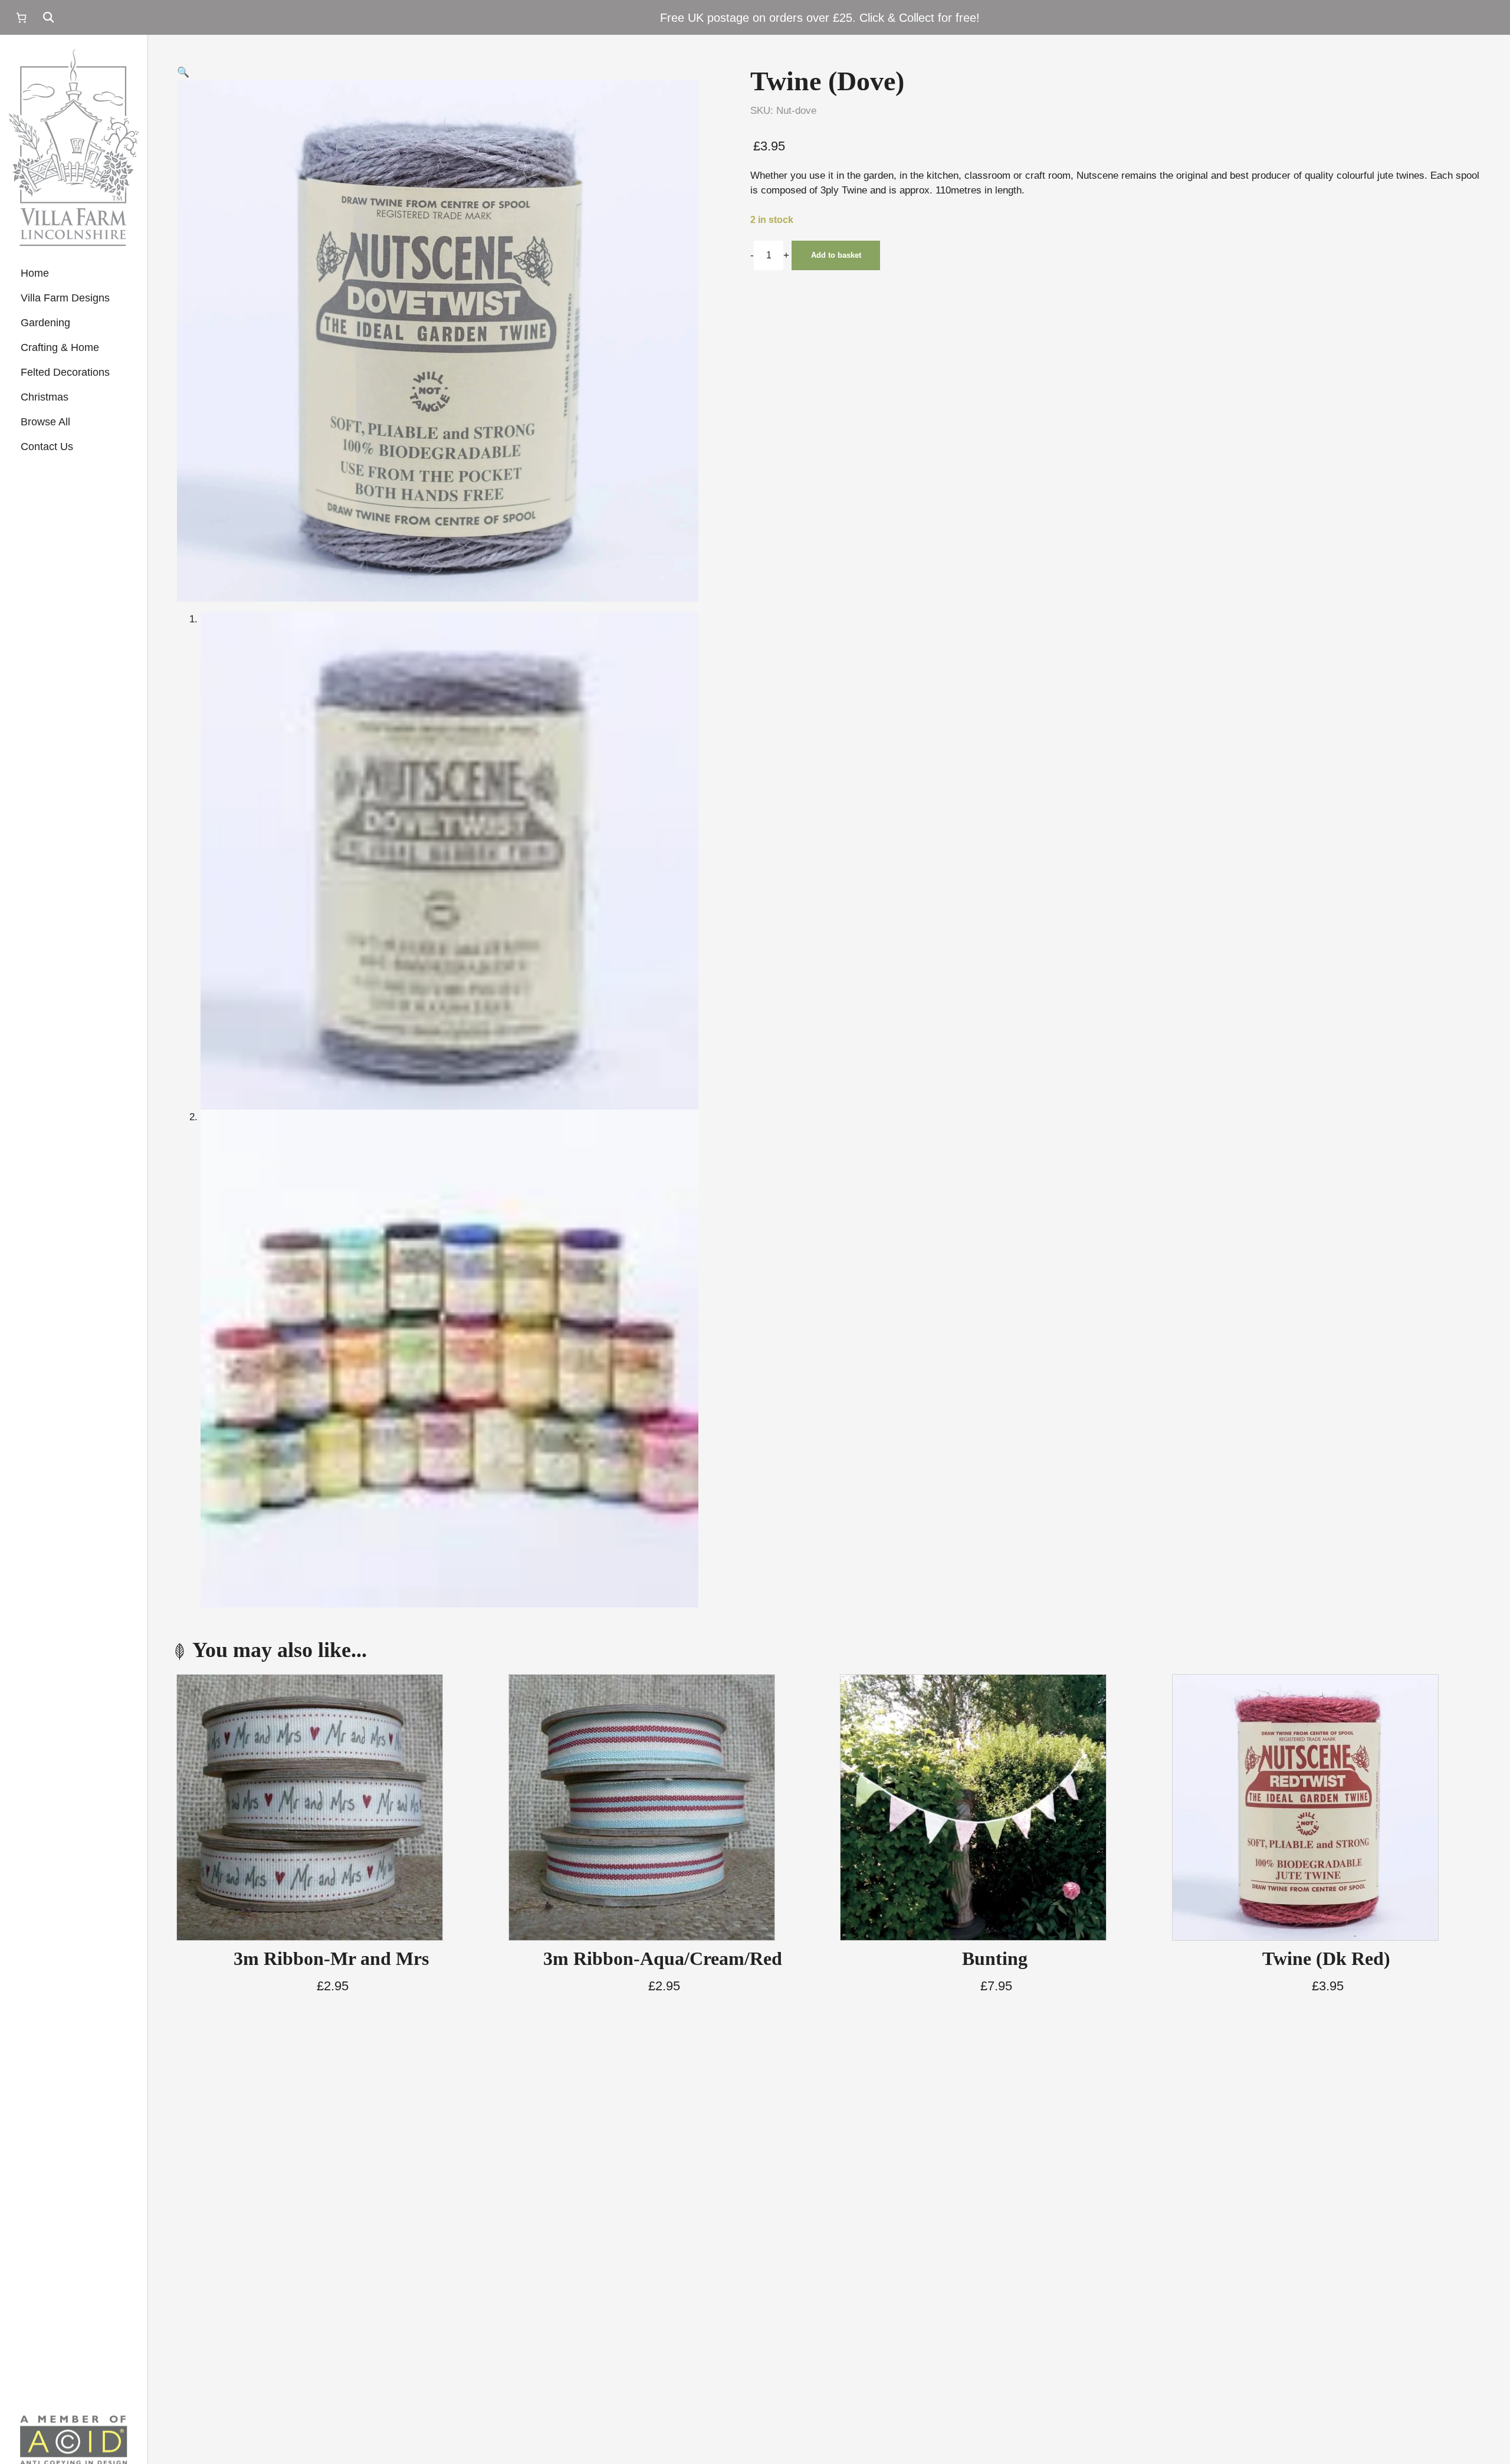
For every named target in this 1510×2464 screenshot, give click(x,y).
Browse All (45, 422)
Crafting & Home (60, 347)
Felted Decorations (65, 372)
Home (35, 273)
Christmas (45, 397)
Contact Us (47, 447)
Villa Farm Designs (65, 298)
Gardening (45, 323)
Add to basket (836, 255)
